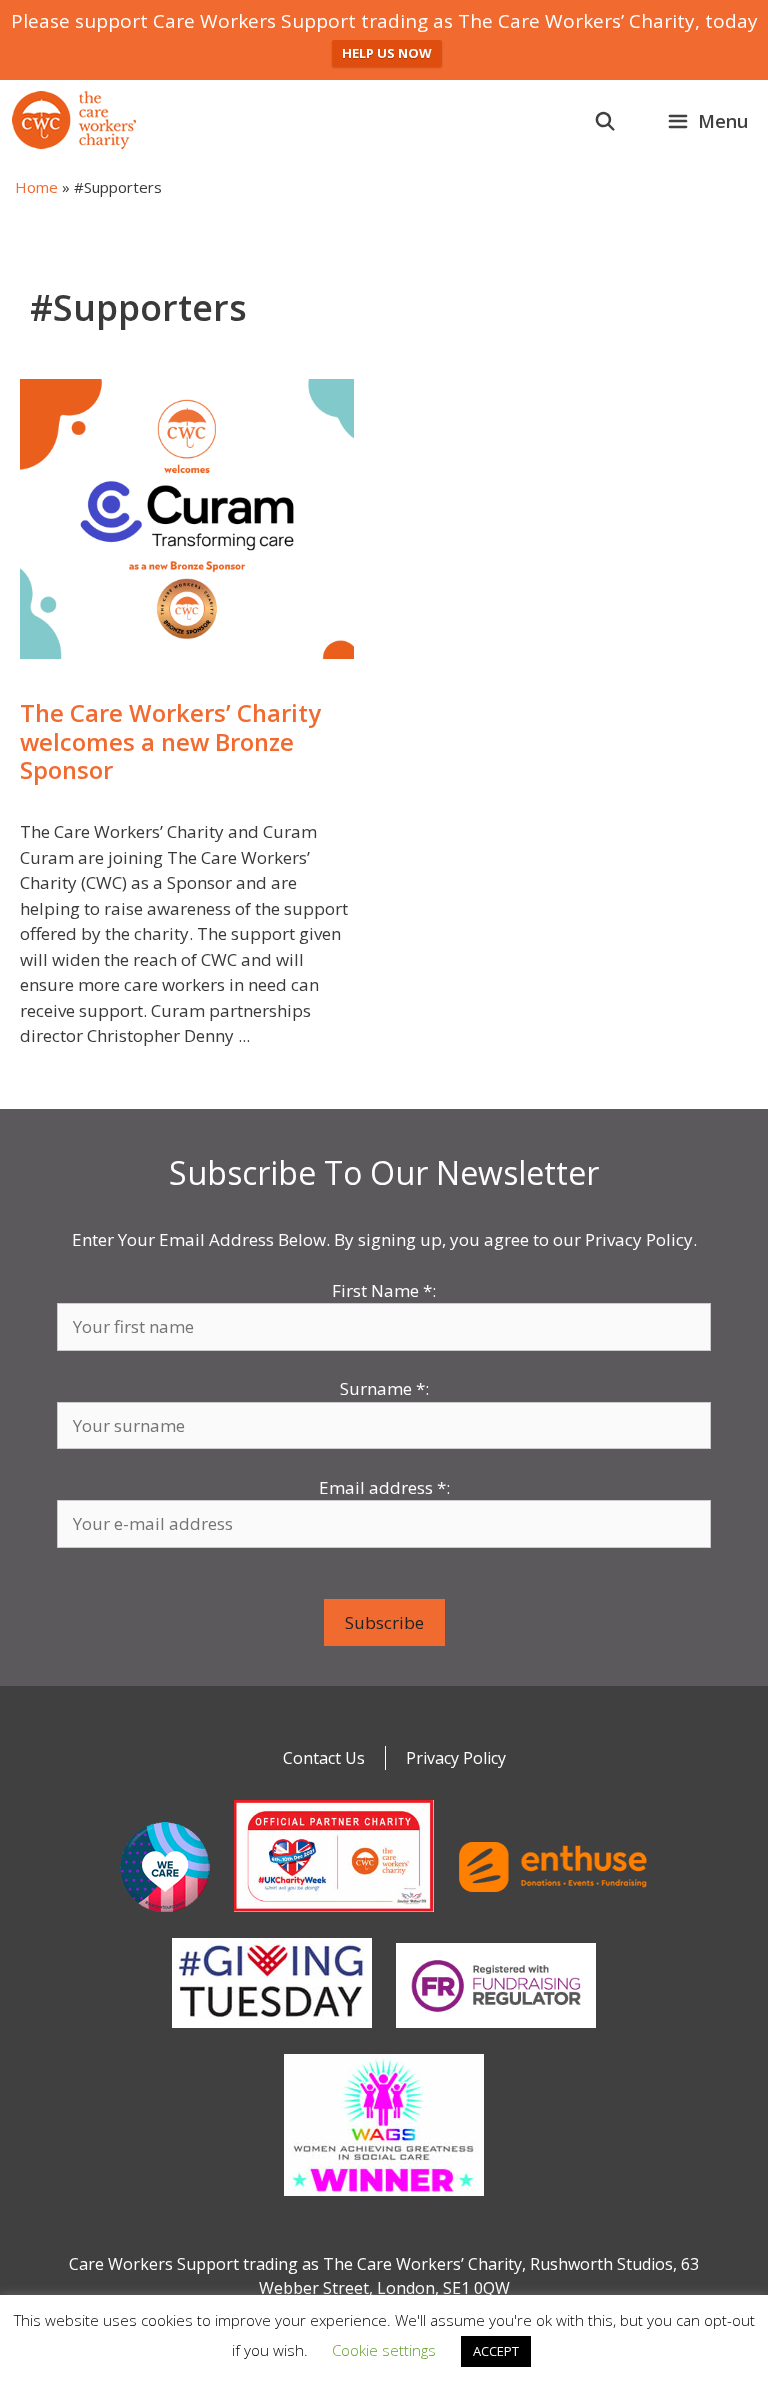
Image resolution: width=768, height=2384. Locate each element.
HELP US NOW (387, 53)
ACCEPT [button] (496, 2351)
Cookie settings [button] (384, 2350)
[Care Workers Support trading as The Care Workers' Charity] (74, 120)
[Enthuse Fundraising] (553, 1916)
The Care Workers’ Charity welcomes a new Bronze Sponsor (170, 741)
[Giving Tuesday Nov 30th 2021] (272, 2032)
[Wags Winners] (384, 2200)
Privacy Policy (456, 1758)
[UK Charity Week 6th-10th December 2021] (334, 1916)
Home (36, 187)
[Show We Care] (165, 1916)
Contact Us (324, 1758)
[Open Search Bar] (605, 121)
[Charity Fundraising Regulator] (496, 2032)
